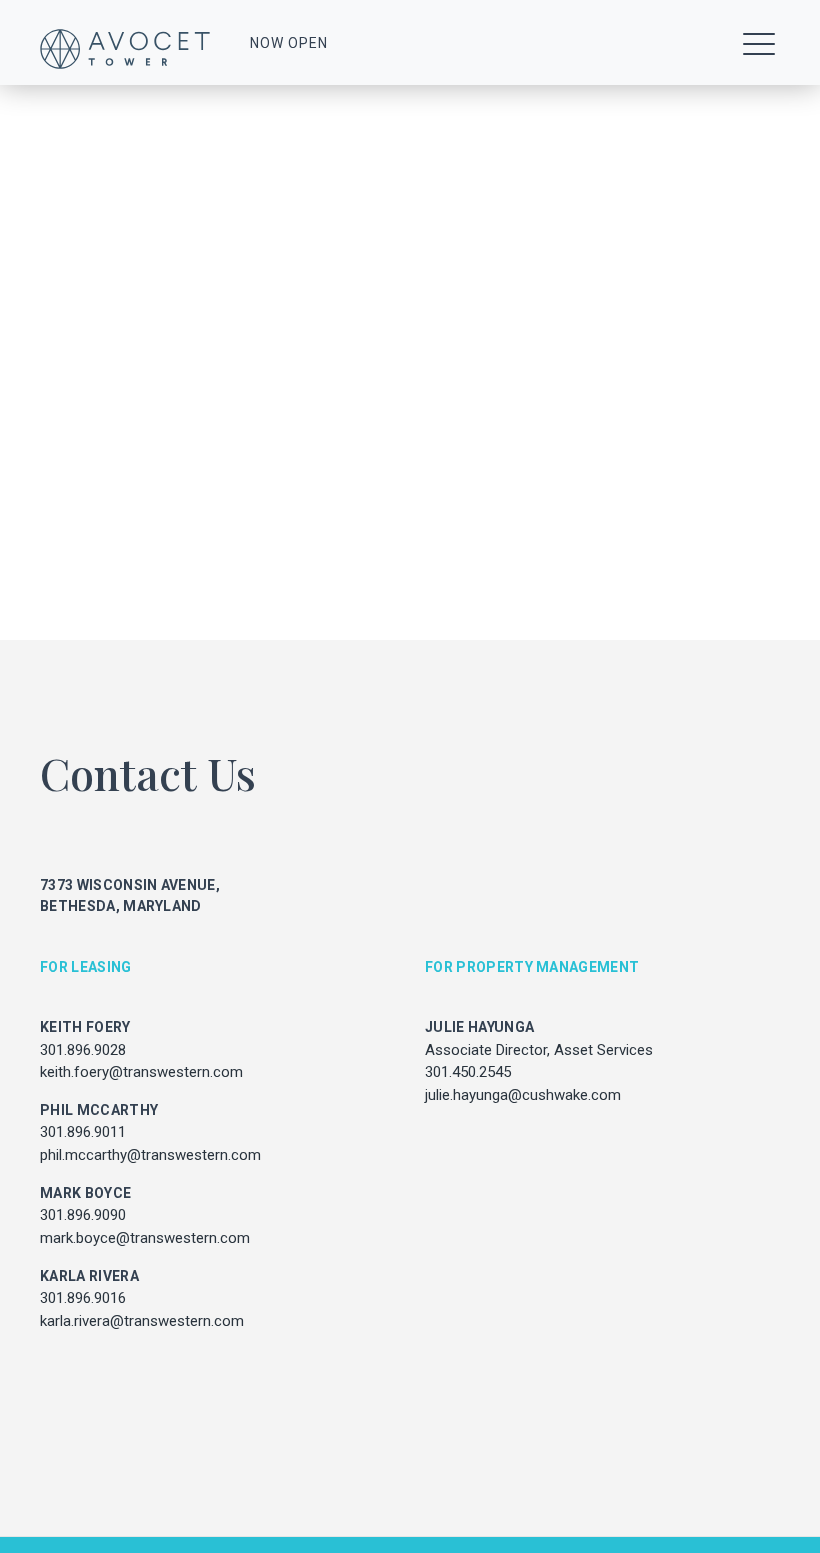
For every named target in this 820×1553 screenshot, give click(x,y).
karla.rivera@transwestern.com (142, 1321)
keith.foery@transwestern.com (141, 1072)
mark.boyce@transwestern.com (145, 1238)
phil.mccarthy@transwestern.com (150, 1155)
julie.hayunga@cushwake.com (523, 1095)
